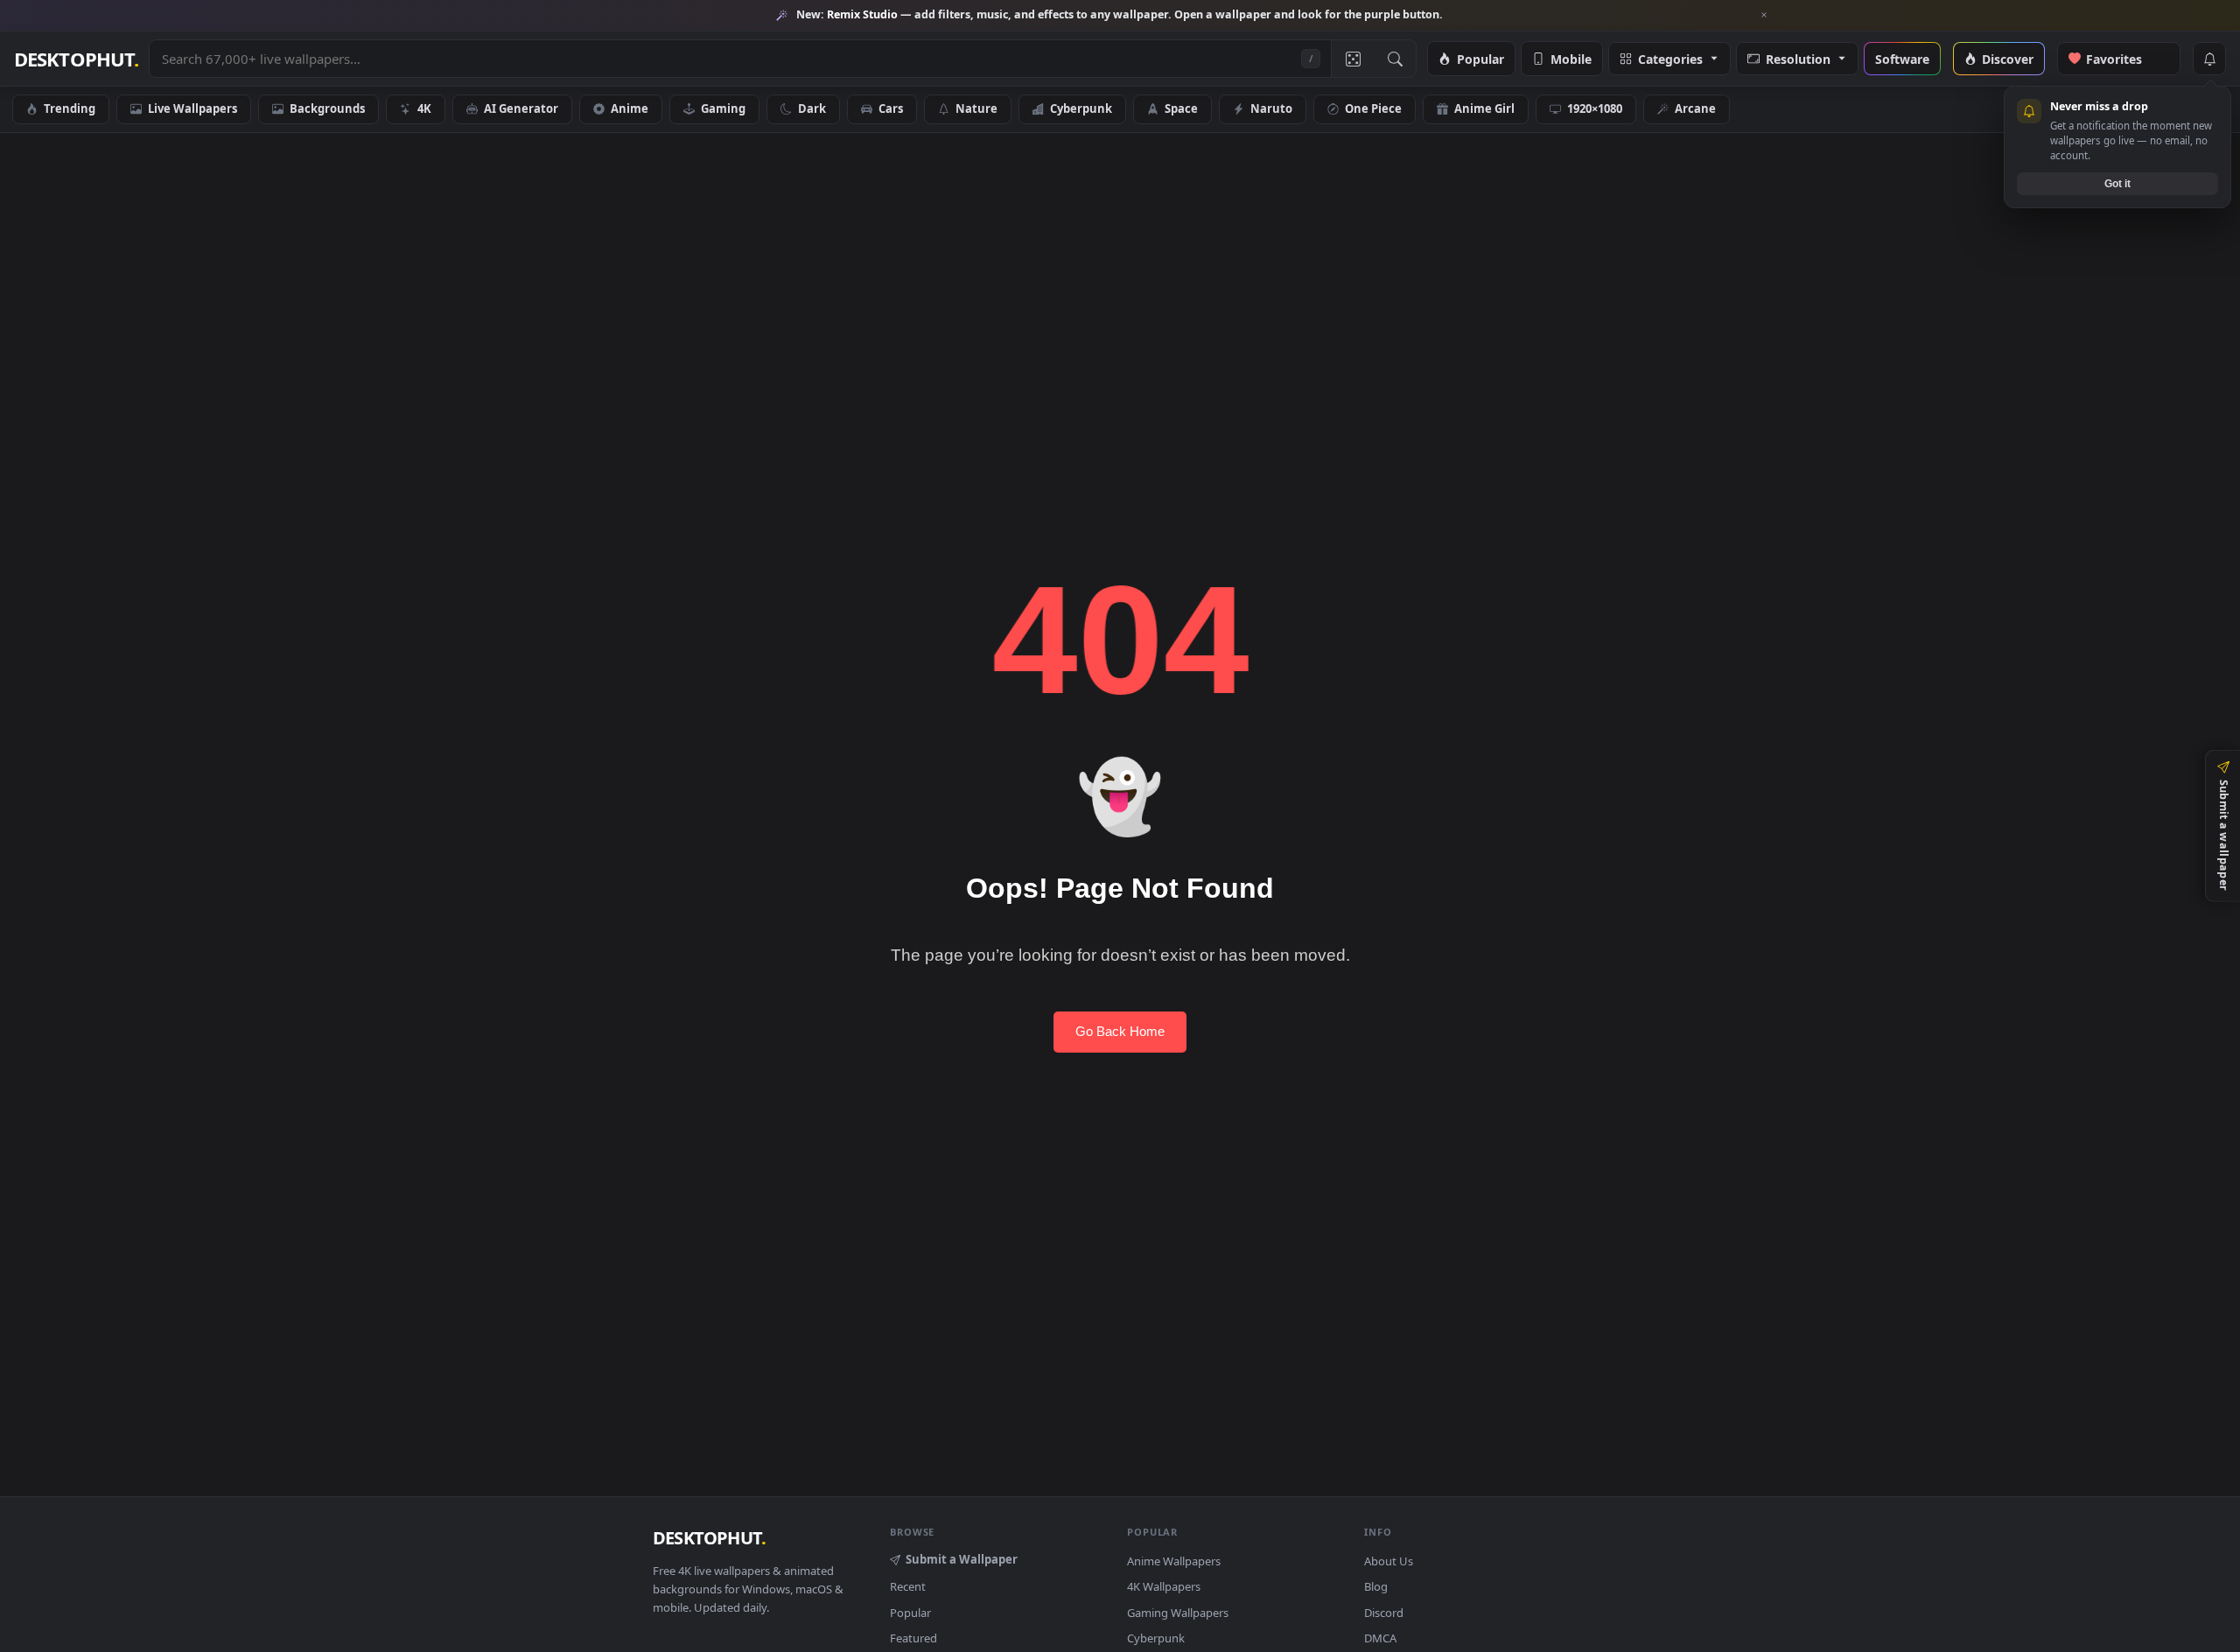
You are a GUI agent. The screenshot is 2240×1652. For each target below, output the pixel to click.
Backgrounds (327, 108)
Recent (908, 1586)
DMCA (1380, 1638)
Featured (913, 1638)
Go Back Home (1120, 1031)
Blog (1376, 1586)
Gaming (723, 108)
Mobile (1571, 58)
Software (1902, 58)
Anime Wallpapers (1174, 1561)
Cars (891, 108)
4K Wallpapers (1164, 1586)
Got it (2117, 183)
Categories (1670, 58)
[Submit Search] (1395, 59)
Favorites (2124, 58)
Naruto (1271, 108)
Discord (1384, 1613)
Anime (630, 108)
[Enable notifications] (2209, 59)
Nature (976, 108)
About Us (1389, 1561)
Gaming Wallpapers (1178, 1613)
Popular (1480, 58)
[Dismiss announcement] (1764, 15)
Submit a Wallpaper (962, 1559)
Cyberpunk (1081, 108)
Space (1181, 108)
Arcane (1695, 108)
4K (424, 108)
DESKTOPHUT (709, 1538)
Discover (2008, 58)
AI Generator (521, 108)
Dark (812, 108)
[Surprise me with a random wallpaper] (1352, 59)
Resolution (1798, 58)
